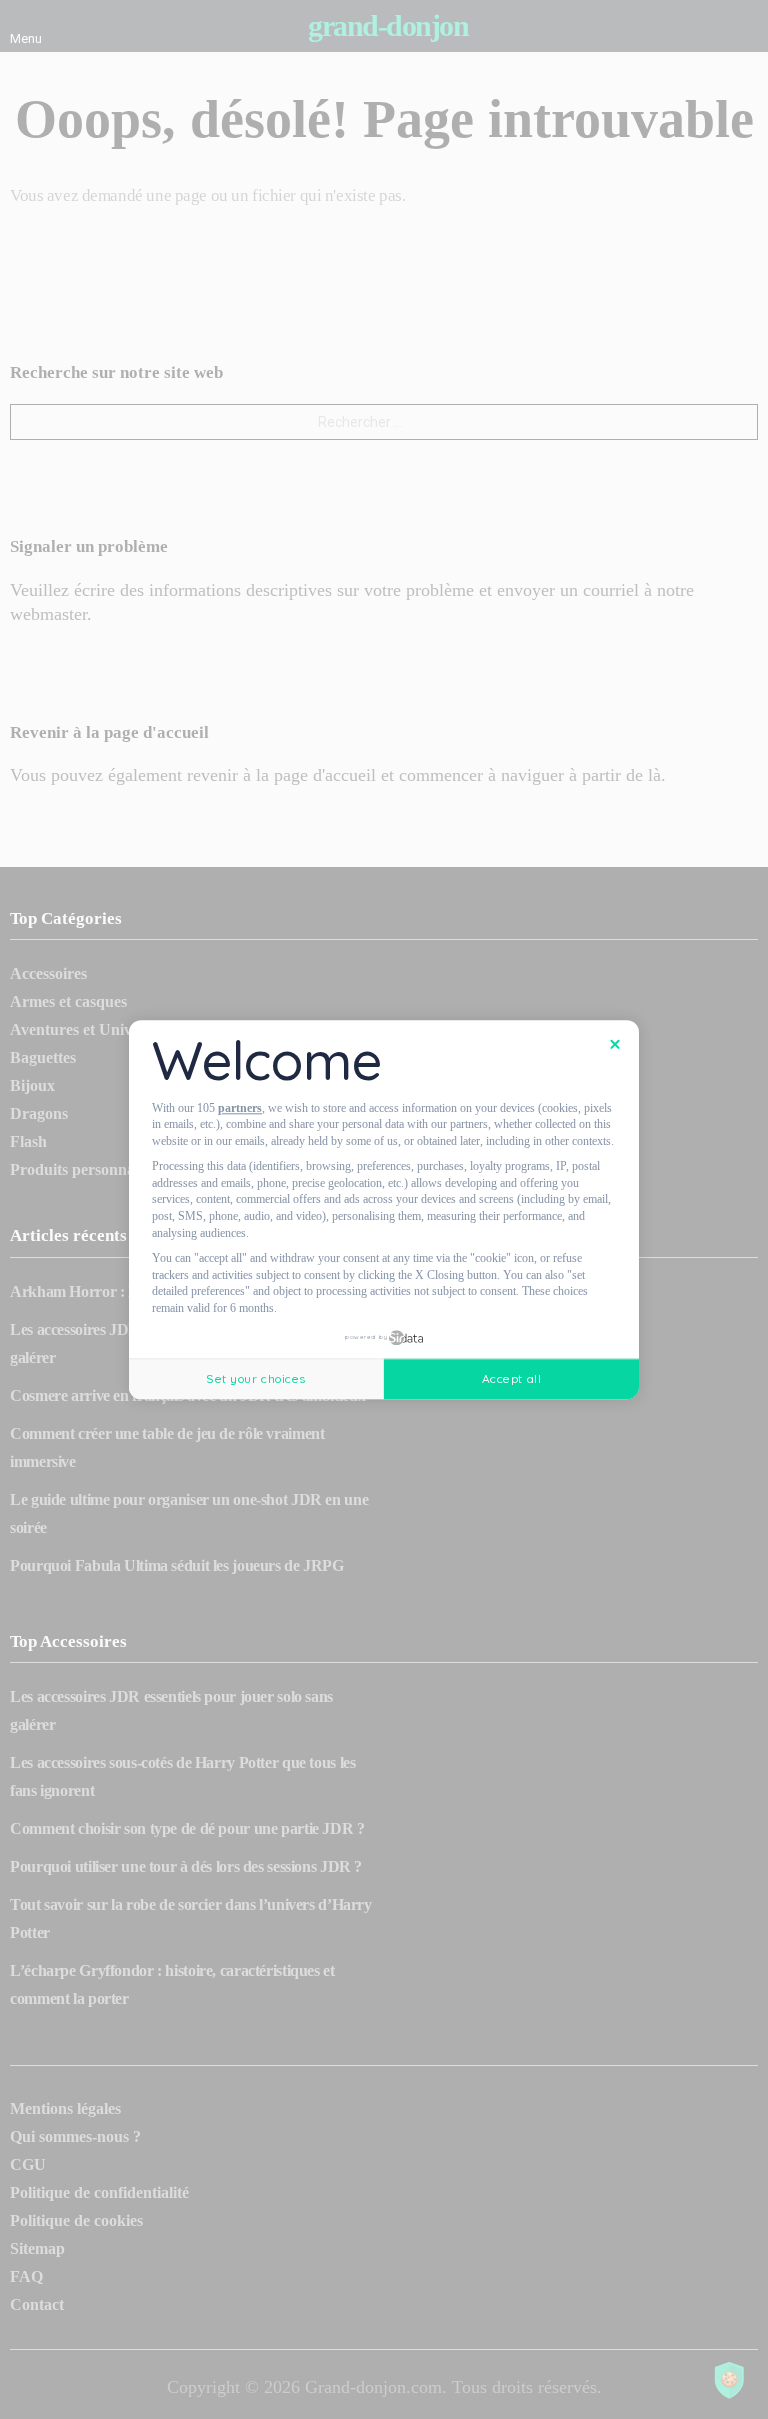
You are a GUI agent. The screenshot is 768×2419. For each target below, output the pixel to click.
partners (240, 1108)
